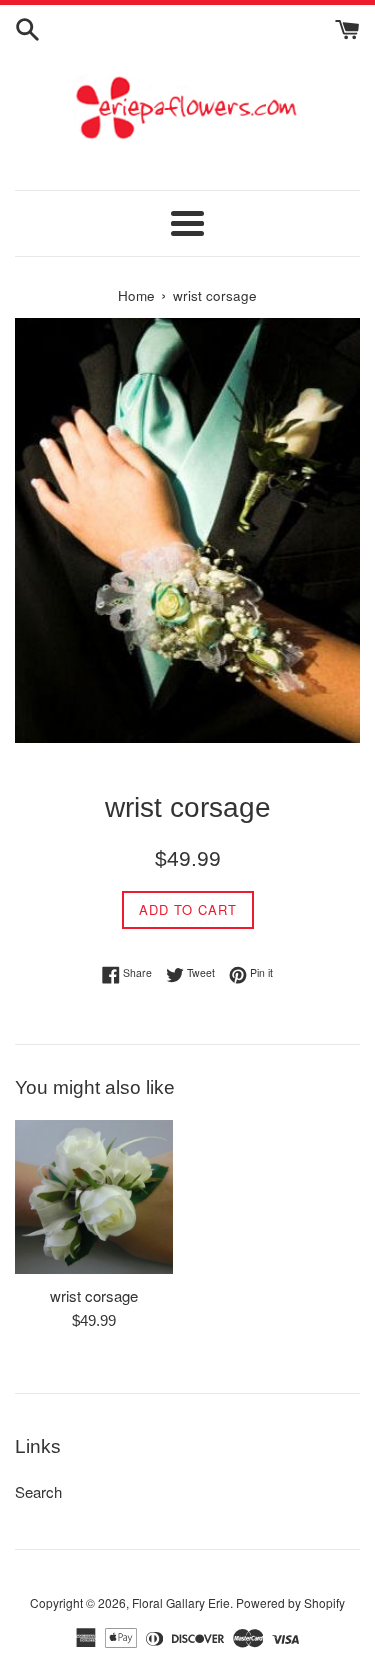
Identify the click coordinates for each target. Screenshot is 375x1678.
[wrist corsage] (94, 1197)
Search (38, 1491)
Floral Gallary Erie (181, 1602)
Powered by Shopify (290, 1602)
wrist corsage (94, 1295)
